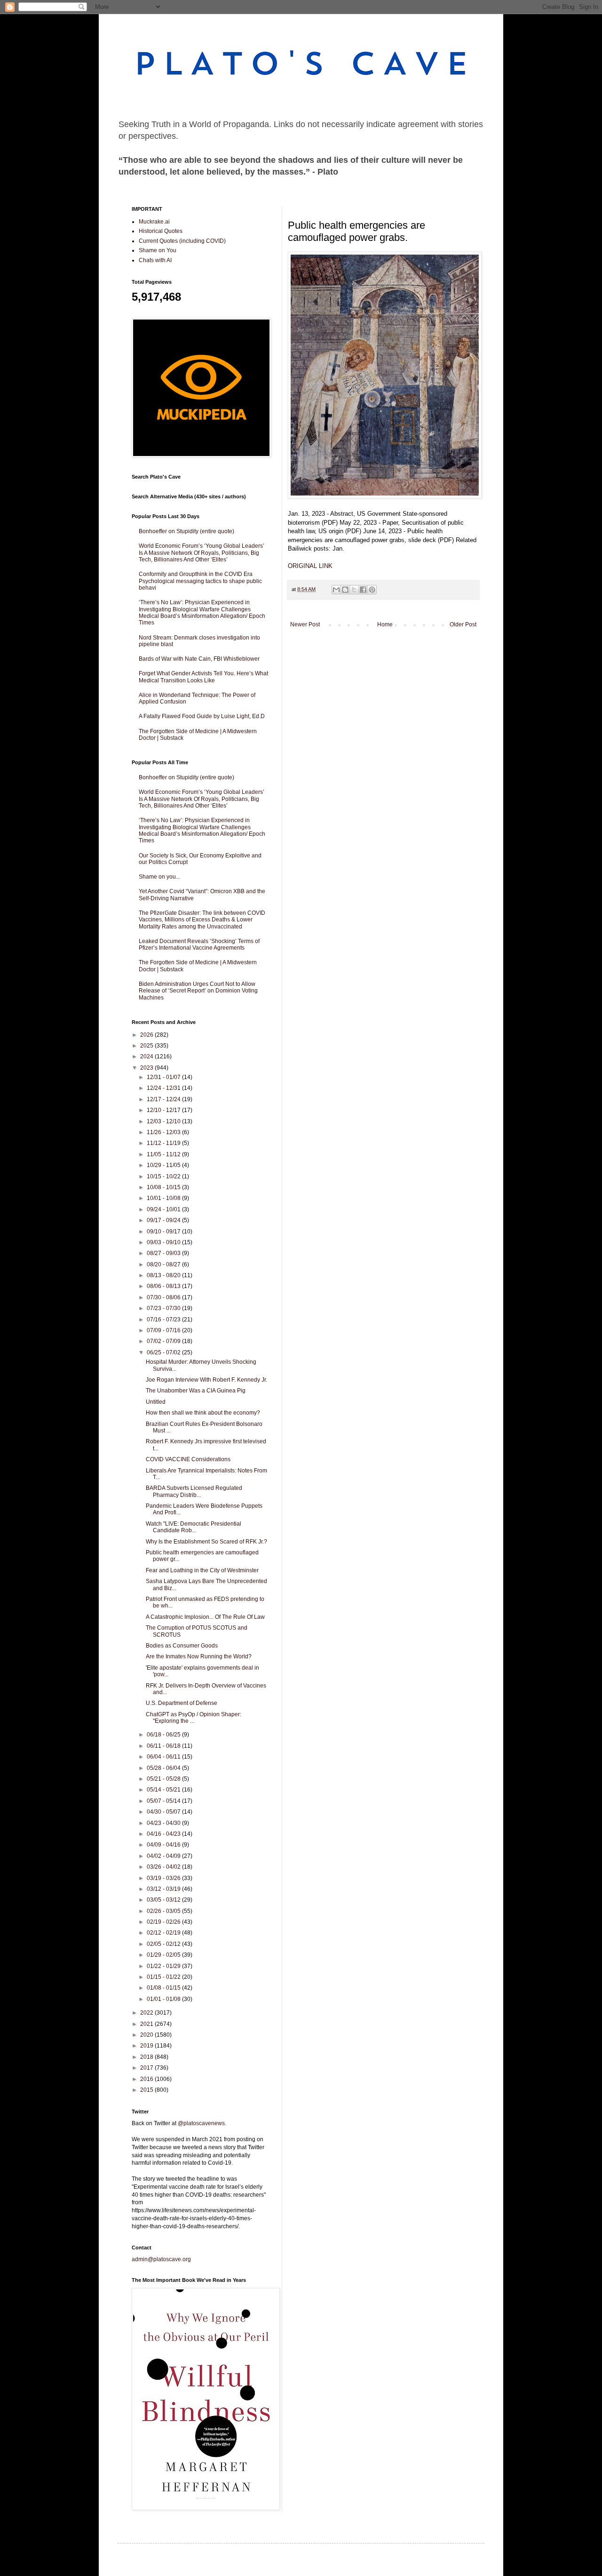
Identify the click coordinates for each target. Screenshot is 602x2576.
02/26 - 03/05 (164, 1911)
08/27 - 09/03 (164, 1253)
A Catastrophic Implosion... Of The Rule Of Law (205, 1617)
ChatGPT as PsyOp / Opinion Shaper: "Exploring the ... (194, 1718)
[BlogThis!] (345, 590)
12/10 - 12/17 (164, 1110)
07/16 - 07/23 (164, 1320)
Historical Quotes (161, 231)
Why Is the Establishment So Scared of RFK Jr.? (206, 1542)
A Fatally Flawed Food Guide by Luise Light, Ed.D (202, 716)
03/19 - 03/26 (164, 1878)
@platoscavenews (201, 2123)
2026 (147, 1035)
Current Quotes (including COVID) (182, 241)
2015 (147, 2090)
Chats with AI (155, 260)
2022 (147, 2013)
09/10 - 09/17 (164, 1232)
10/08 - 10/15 (164, 1187)
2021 (147, 2024)
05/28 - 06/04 (164, 1768)
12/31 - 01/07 (164, 1077)
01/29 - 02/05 (164, 1955)
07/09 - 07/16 (164, 1330)
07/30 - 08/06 (164, 1297)
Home (385, 624)
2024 (147, 1056)
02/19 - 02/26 (164, 1922)
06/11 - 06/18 (164, 1746)
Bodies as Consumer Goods (182, 1646)
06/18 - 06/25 (164, 1735)
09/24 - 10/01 (164, 1209)
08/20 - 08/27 (164, 1264)
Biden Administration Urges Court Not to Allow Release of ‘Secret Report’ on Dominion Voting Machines (198, 991)
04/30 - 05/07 (164, 1812)
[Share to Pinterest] (372, 590)
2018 (147, 2057)
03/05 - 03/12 (164, 1900)
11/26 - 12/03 (164, 1132)
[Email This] (336, 590)
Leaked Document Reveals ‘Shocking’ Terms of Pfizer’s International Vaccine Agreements (199, 944)
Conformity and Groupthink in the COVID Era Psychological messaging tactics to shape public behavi (200, 581)
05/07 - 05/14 (164, 1801)
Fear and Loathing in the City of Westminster (202, 1570)
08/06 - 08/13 (164, 1286)
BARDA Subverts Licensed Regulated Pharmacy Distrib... (194, 1491)
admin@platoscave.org (161, 2259)
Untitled (156, 1402)
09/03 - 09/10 (164, 1242)
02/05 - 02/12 (164, 1944)
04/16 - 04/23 (164, 1834)
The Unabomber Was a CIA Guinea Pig (196, 1391)
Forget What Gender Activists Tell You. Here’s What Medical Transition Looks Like (203, 677)
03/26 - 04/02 (164, 1867)
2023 (147, 1068)
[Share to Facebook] (363, 590)
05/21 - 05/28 (164, 1779)
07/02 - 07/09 (164, 1341)
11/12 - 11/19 (164, 1143)
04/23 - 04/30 (164, 1823)
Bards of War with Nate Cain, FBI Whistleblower (199, 659)
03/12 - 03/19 (164, 1889)
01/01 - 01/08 (164, 1999)
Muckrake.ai (154, 222)
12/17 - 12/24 (164, 1099)
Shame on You (158, 250)
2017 (147, 2068)
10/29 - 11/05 (164, 1165)
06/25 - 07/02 (164, 1352)
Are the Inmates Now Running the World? (199, 1656)
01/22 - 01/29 (164, 1966)
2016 (147, 2079)
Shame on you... (159, 877)
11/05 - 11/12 (164, 1154)
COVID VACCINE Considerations (188, 1459)
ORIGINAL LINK (310, 566)
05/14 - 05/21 (164, 1790)
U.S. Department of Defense (182, 1703)
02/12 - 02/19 (164, 1933)
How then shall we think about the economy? (203, 1413)
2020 (147, 2035)
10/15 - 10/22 (164, 1176)
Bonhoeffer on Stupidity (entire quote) (186, 531)
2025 (147, 1046)
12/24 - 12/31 (164, 1088)
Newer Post (305, 624)
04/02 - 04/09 (164, 1856)
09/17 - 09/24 (164, 1220)
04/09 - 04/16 (164, 1845)
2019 (147, 2046)
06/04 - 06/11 (164, 1757)
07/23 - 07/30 (164, 1308)
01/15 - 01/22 (164, 1977)
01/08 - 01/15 (164, 1988)
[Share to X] (354, 590)
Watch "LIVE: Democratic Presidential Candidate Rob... (194, 1527)
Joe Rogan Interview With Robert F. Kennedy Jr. (206, 1380)
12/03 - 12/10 (164, 1121)
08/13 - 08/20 (164, 1275)
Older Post (463, 624)
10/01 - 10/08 (164, 1198)
